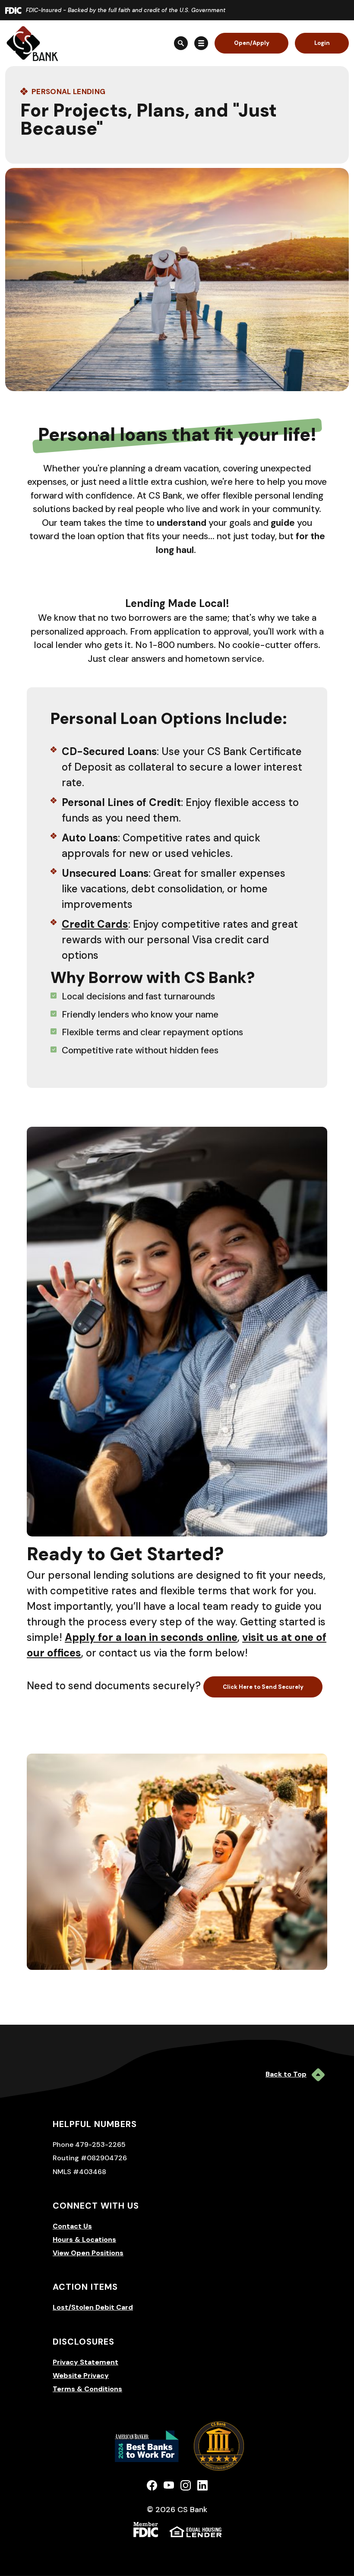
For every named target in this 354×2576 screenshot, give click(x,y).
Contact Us (72, 2226)
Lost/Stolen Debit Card (93, 2307)
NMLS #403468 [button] (79, 2172)
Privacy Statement (85, 2362)
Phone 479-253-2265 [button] (89, 2145)
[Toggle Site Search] (181, 43)
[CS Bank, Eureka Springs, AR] (32, 43)
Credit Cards (95, 924)
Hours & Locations (84, 2239)
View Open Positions (88, 2253)
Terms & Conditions (87, 2389)
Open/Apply (252, 43)
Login (322, 43)
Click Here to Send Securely (263, 1687)
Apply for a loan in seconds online (151, 1637)
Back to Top (286, 2074)
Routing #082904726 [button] (90, 2158)
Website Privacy (81, 2375)
